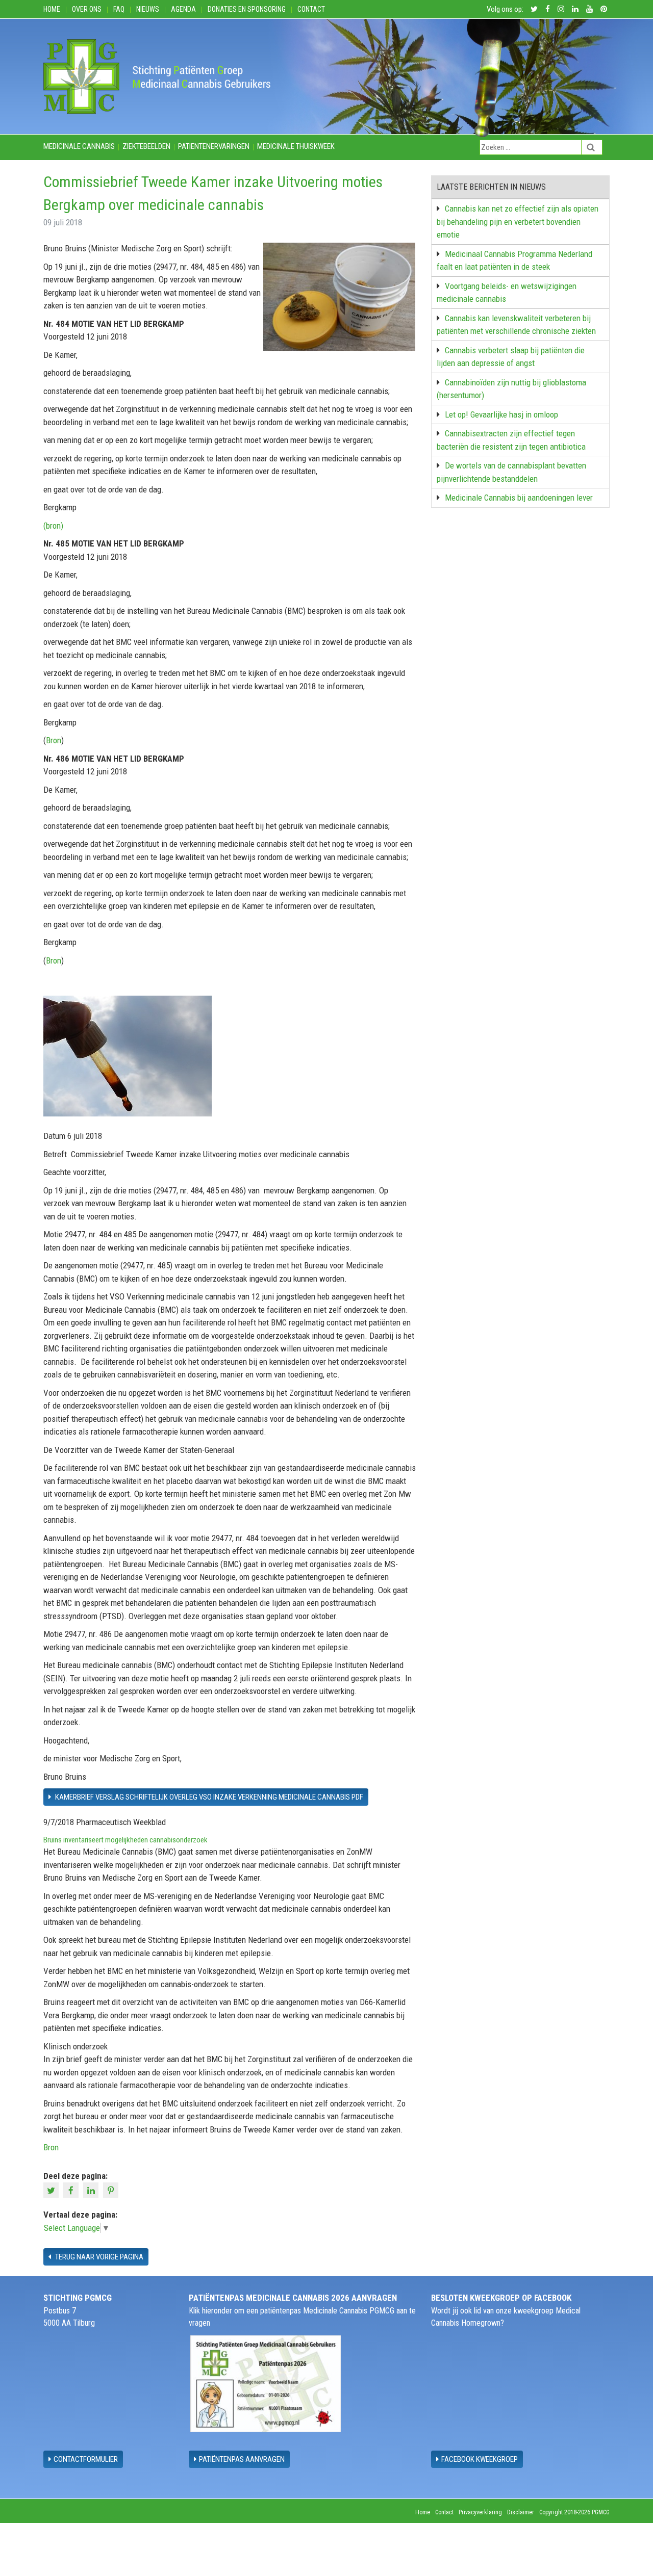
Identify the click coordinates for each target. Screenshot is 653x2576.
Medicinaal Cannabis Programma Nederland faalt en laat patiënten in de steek (514, 261)
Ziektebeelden (146, 146)
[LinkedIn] (92, 2190)
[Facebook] (72, 2190)
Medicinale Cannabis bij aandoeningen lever (519, 498)
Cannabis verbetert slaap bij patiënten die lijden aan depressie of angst (511, 357)
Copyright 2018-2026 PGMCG (574, 2512)
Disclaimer (521, 2512)
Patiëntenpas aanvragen (242, 2459)
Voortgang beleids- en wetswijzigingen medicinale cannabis (507, 293)
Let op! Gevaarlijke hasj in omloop (501, 414)
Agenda (183, 9)
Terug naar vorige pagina (98, 2257)
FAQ (119, 9)
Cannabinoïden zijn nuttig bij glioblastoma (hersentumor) (511, 389)
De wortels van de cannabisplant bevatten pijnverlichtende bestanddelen (511, 472)
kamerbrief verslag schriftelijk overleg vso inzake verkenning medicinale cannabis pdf (208, 1797)
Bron (54, 740)
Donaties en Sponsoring (247, 9)
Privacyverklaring (480, 2512)
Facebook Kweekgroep (480, 2459)
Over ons (87, 9)
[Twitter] (52, 2190)
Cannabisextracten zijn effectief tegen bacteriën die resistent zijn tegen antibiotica (511, 440)
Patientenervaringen (214, 146)
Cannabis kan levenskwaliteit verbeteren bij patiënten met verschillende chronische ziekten (516, 325)
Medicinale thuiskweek (296, 146)
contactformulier (86, 2459)
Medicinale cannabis (79, 146)
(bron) (53, 526)
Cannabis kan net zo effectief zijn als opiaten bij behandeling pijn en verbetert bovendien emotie (518, 222)
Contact (311, 9)
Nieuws (148, 9)
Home (52, 9)
